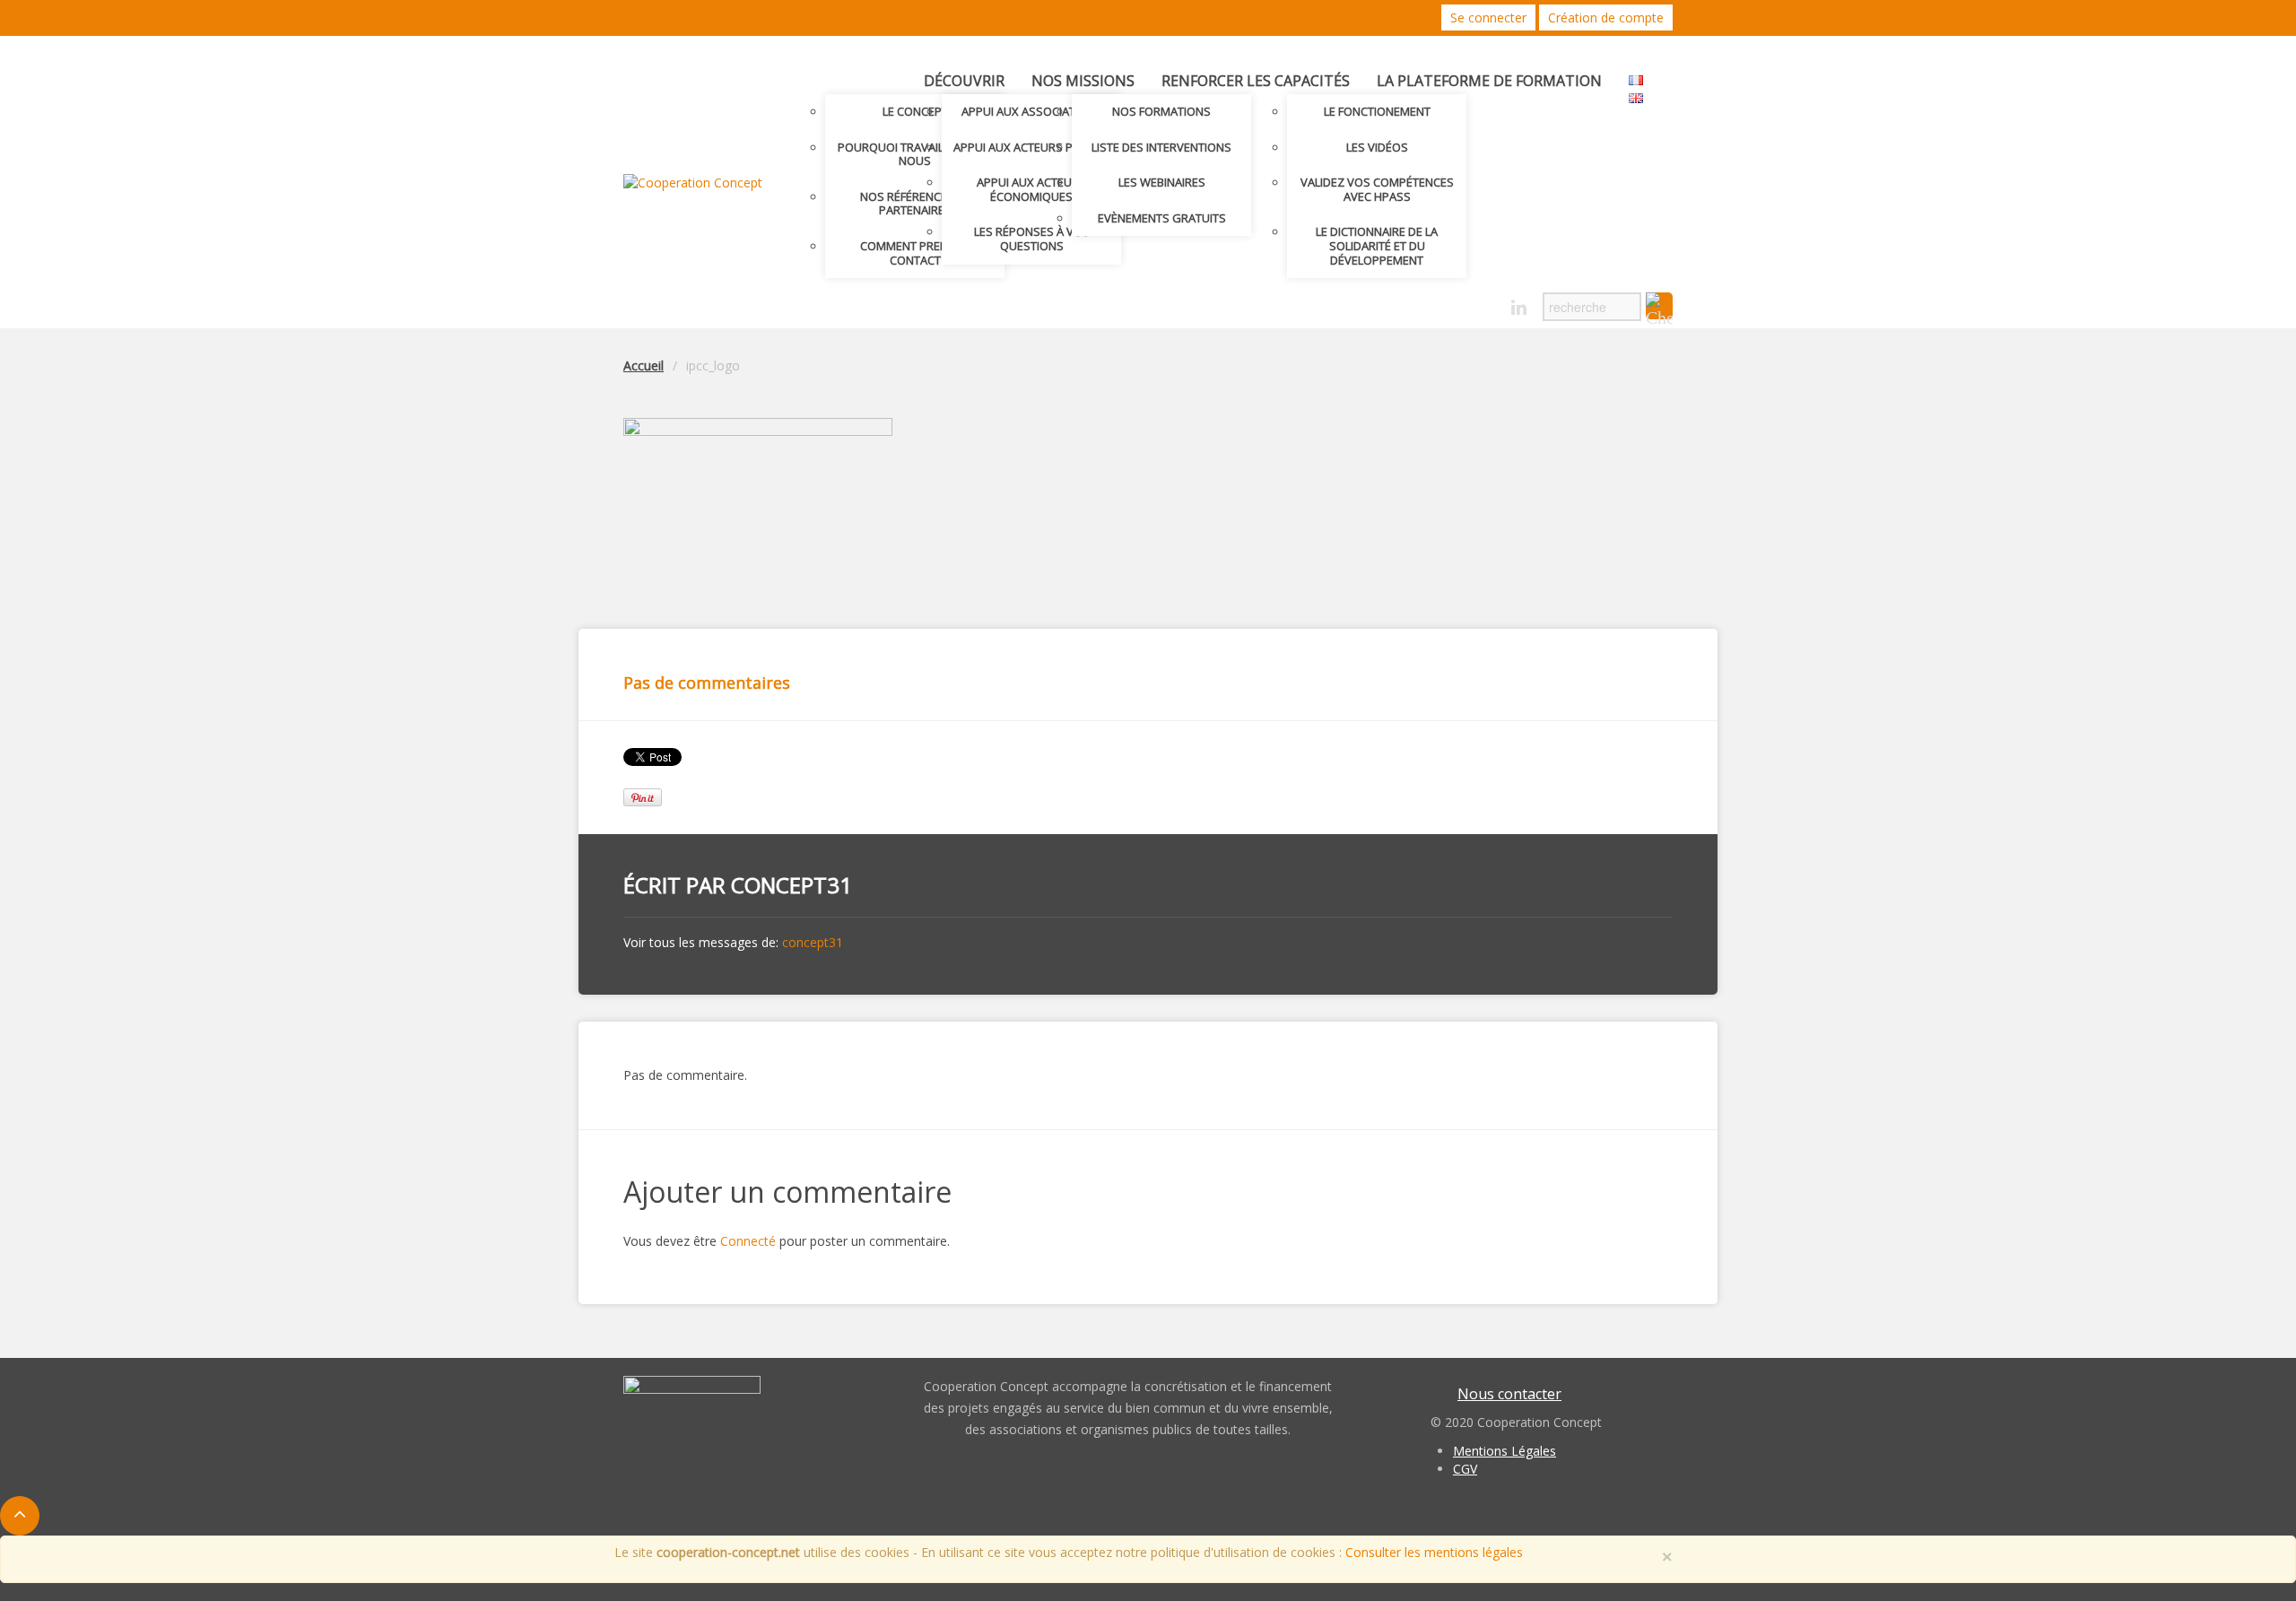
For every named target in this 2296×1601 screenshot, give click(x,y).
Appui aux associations (1032, 111)
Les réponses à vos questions (1032, 239)
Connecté (748, 1241)
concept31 (791, 885)
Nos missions (1083, 81)
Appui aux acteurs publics (1032, 147)
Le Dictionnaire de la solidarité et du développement (1377, 245)
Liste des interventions (1161, 147)
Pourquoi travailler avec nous (915, 154)
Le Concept (915, 111)
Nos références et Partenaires (915, 204)
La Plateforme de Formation (1489, 81)
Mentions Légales (1505, 1451)
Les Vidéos (1377, 147)
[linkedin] (1519, 308)
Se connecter (1488, 17)
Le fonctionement (1377, 111)
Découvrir (964, 81)
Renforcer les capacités (1256, 81)
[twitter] (1456, 303)
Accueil (644, 365)
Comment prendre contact (915, 253)
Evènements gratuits (1162, 218)
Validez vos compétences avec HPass (1377, 189)
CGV (1465, 1469)
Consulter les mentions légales (1434, 1552)
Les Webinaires (1162, 182)
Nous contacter (1509, 1394)
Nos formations (1161, 111)
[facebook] (1487, 303)
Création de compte (1606, 17)
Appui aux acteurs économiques (1031, 189)
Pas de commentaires (707, 683)
